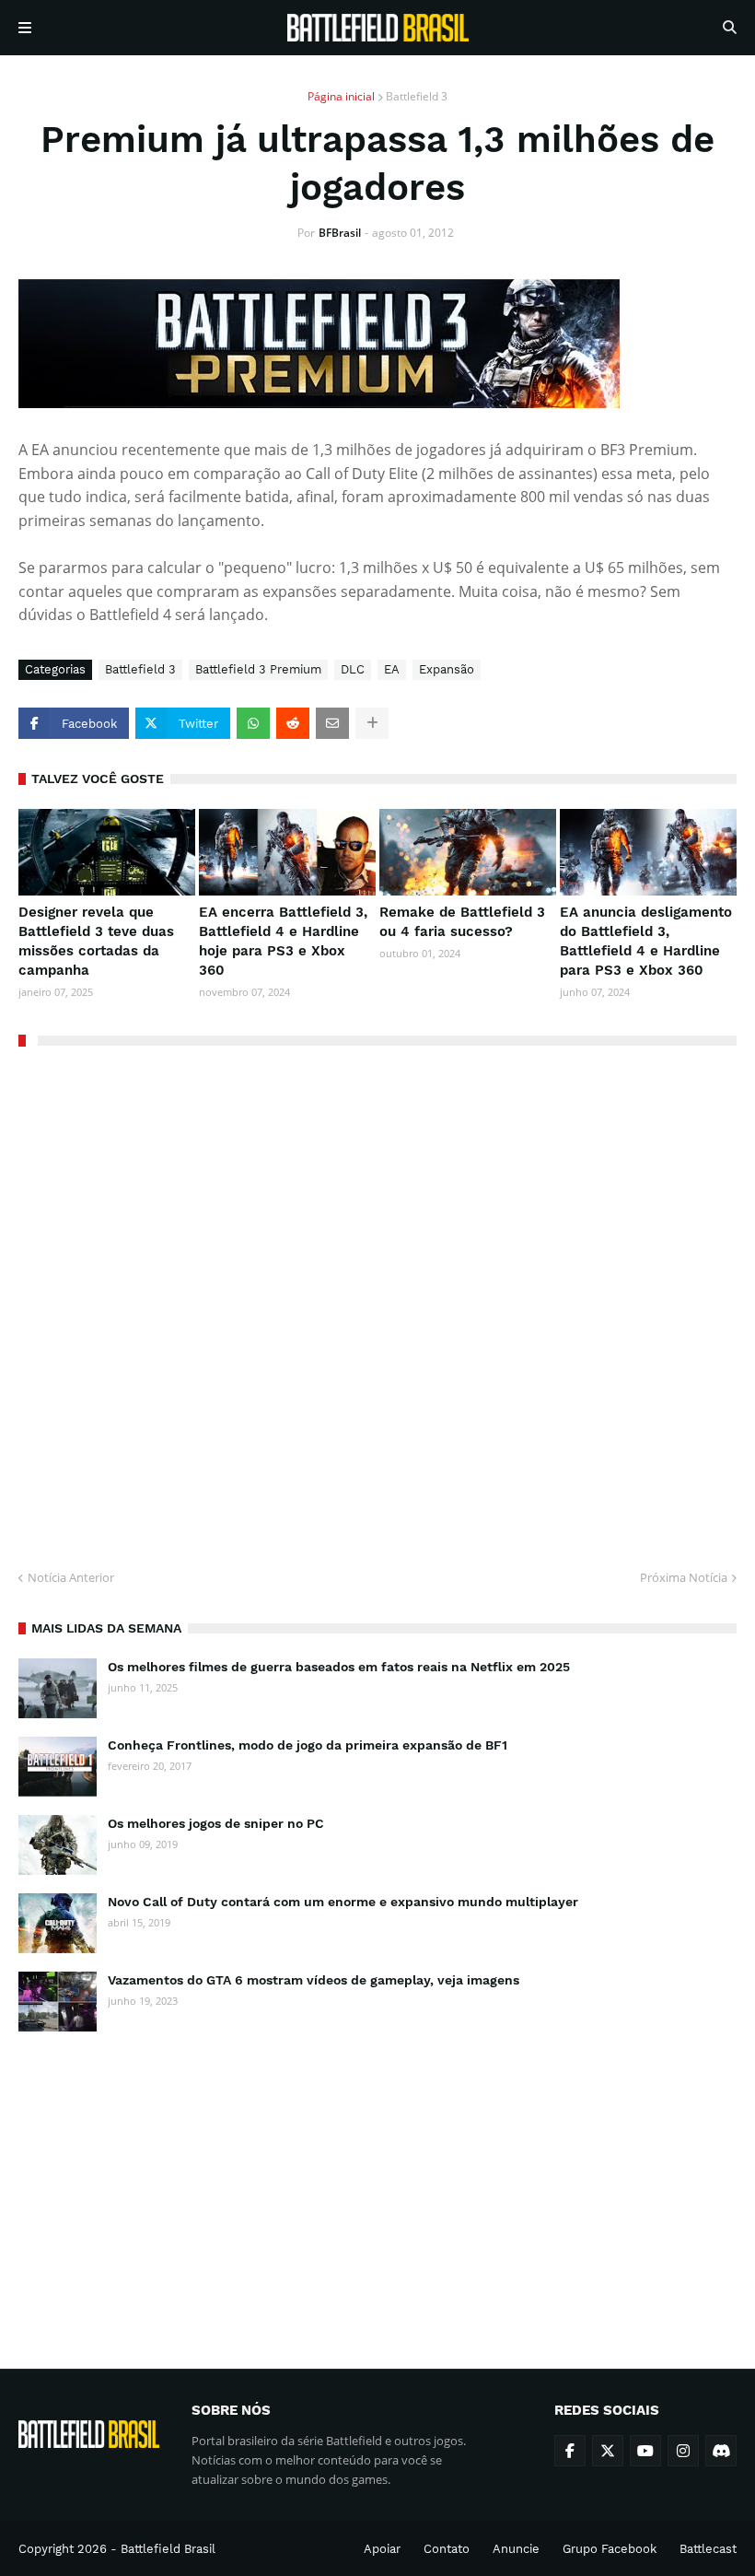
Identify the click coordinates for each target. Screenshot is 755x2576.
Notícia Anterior (71, 1577)
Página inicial (341, 96)
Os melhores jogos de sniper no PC (216, 1823)
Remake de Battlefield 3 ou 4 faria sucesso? (462, 922)
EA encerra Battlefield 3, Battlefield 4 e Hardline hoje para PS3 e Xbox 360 (283, 941)
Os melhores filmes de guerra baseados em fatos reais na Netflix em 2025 (339, 1667)
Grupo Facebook (610, 2549)
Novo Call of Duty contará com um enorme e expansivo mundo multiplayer (343, 1902)
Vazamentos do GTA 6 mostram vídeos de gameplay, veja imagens (314, 1980)
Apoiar (382, 2549)
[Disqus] (377, 1301)
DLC (353, 669)
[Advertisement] (377, 2184)
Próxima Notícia (684, 1577)
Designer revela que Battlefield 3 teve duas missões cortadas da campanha (96, 941)
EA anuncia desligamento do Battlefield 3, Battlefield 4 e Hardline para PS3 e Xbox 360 (646, 941)
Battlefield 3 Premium (258, 669)
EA (392, 669)
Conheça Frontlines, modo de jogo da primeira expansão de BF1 (308, 1745)
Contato (447, 2549)
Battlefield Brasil (168, 2549)
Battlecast (708, 2549)
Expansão (447, 669)
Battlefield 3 (417, 96)
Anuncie (516, 2549)
